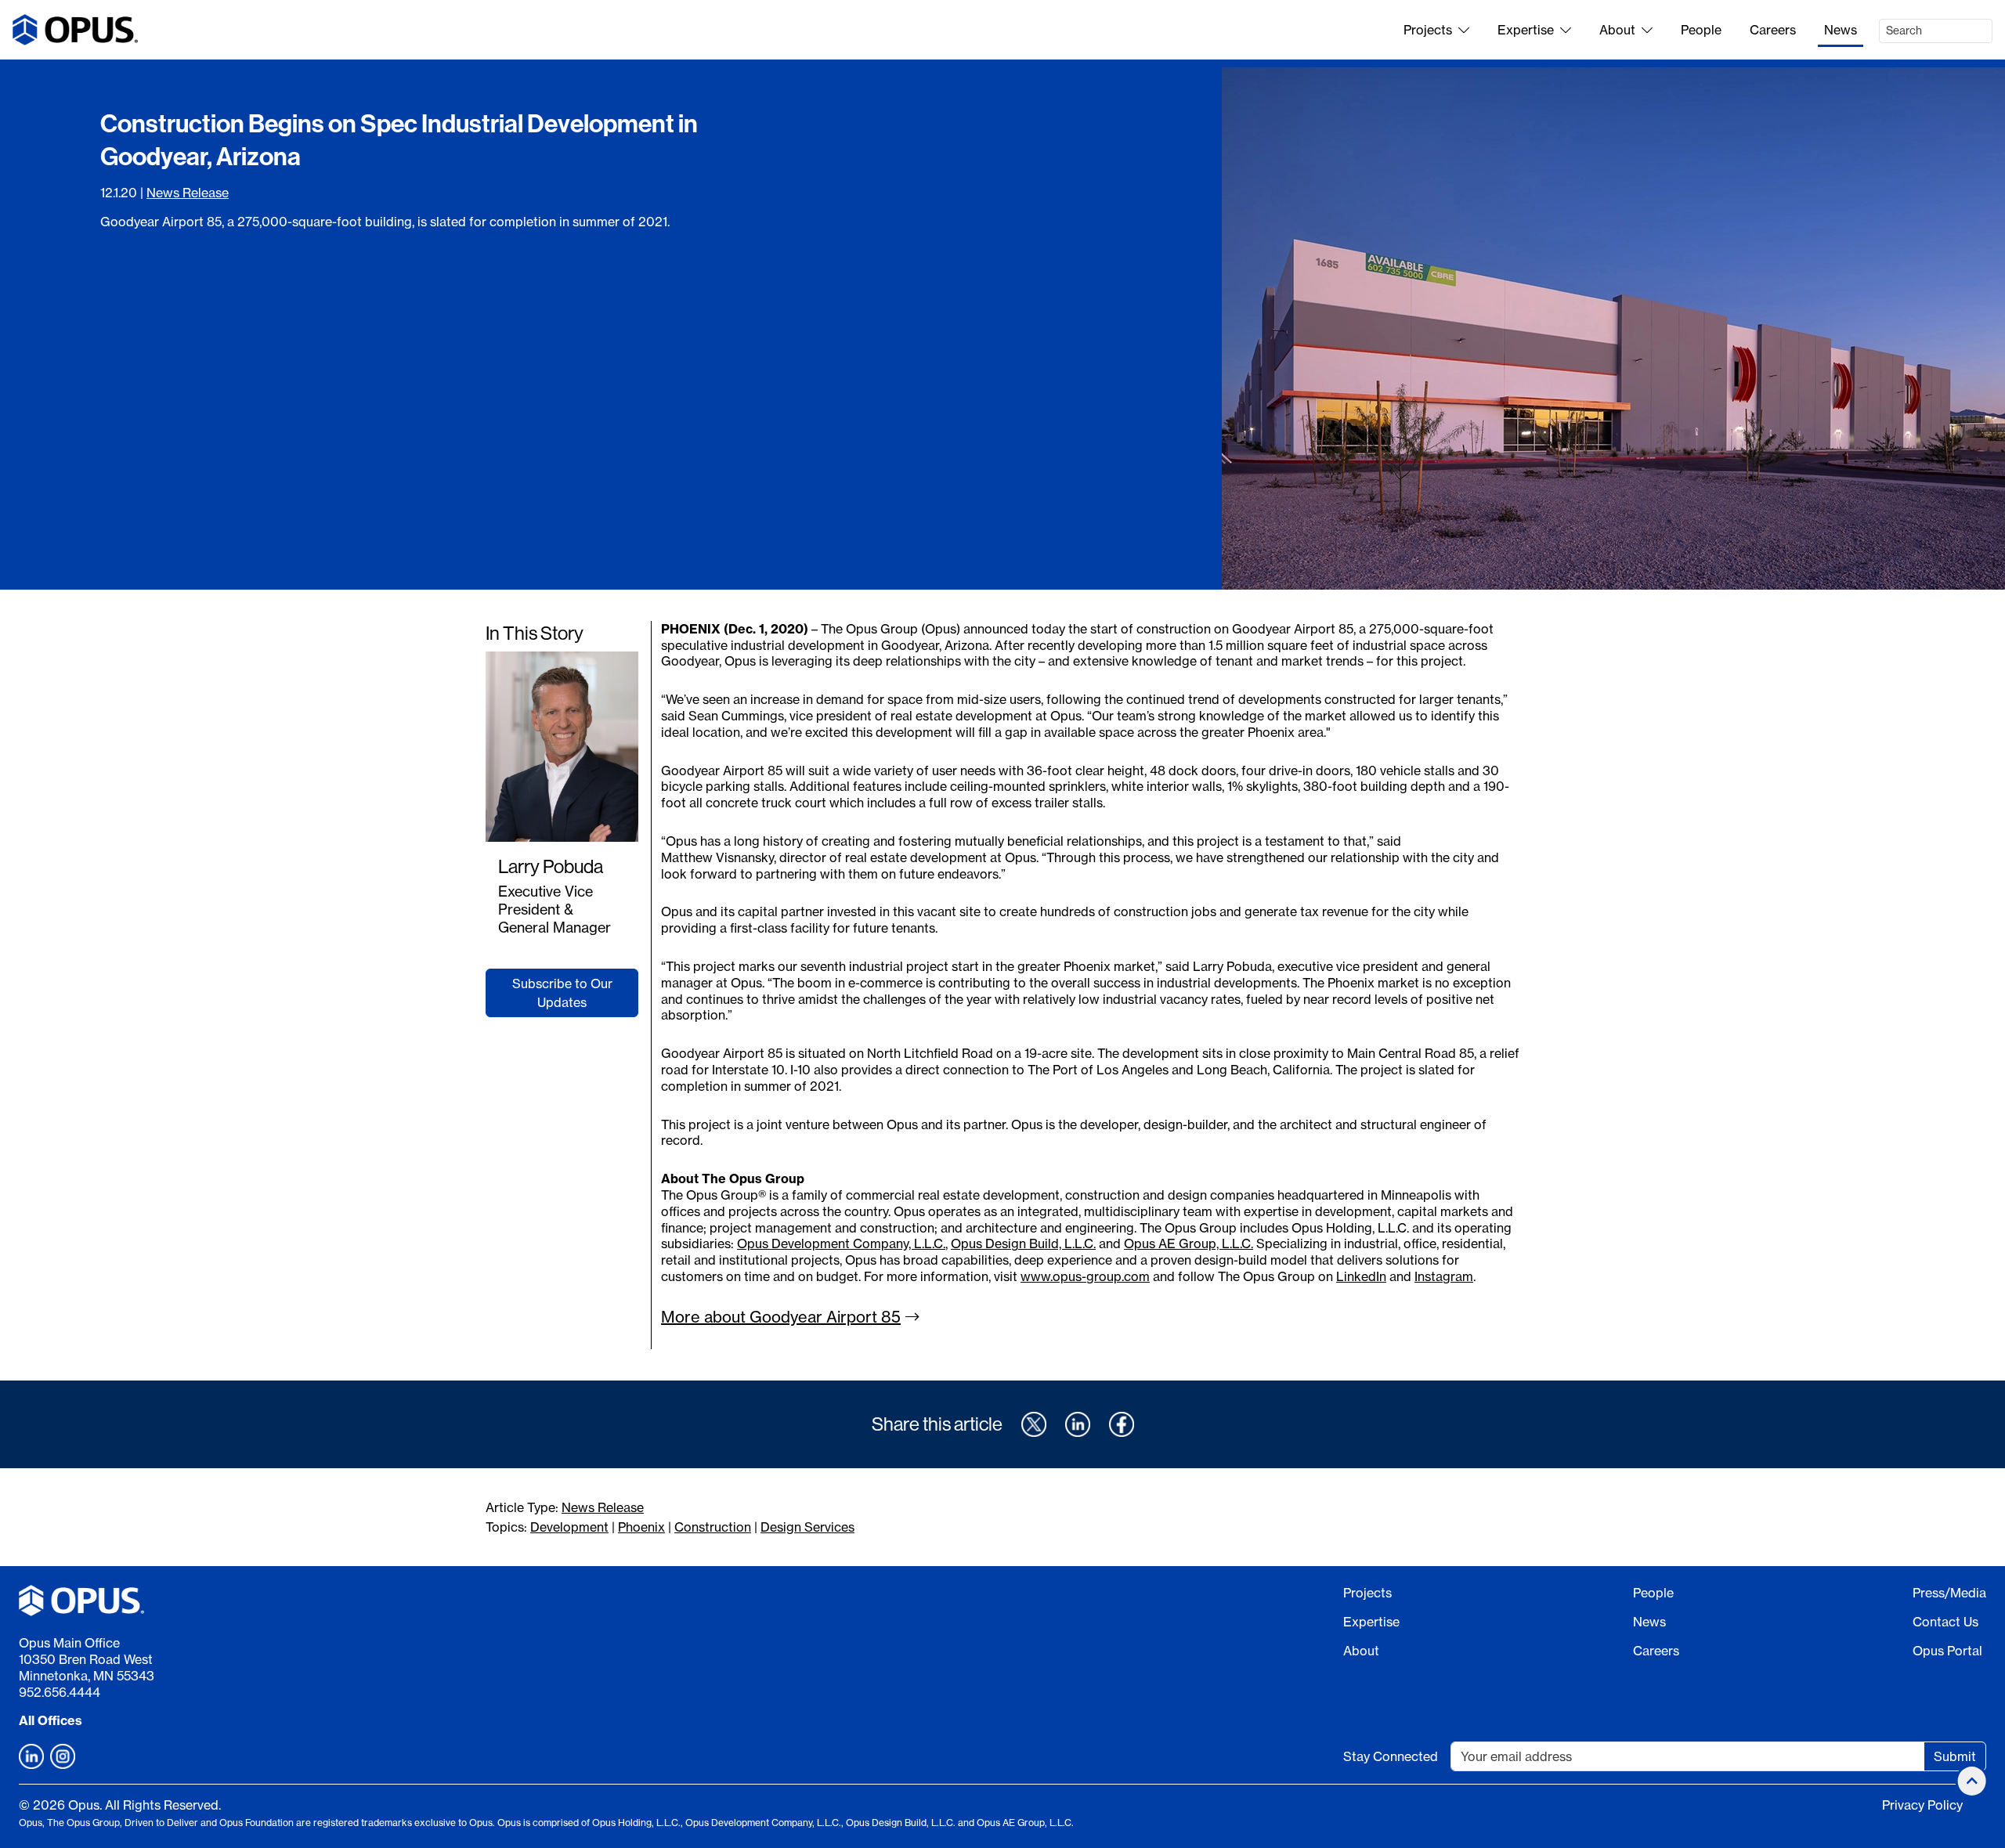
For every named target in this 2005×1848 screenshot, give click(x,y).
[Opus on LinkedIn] (31, 1756)
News (1841, 30)
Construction (713, 1527)
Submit (1955, 1756)
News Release (188, 193)
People (1701, 30)
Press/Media (1949, 1593)
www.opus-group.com (1085, 1276)
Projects (1428, 30)
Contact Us (1945, 1622)
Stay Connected (1391, 1756)
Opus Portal (1947, 1651)
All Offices (51, 1720)
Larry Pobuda (551, 866)
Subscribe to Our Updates (562, 993)
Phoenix (641, 1527)
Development (569, 1527)
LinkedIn (1361, 1276)
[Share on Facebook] (1122, 1424)
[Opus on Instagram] (63, 1756)
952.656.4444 (60, 1692)
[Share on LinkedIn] (1078, 1424)
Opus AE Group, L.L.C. (1189, 1243)
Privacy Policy (1922, 1805)
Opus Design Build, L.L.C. (1023, 1243)
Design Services (807, 1527)
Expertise (1526, 30)
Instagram (1444, 1276)
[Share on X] (1034, 1424)
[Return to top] (1972, 1781)
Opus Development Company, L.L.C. (841, 1243)
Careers (1773, 30)
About (1617, 30)
